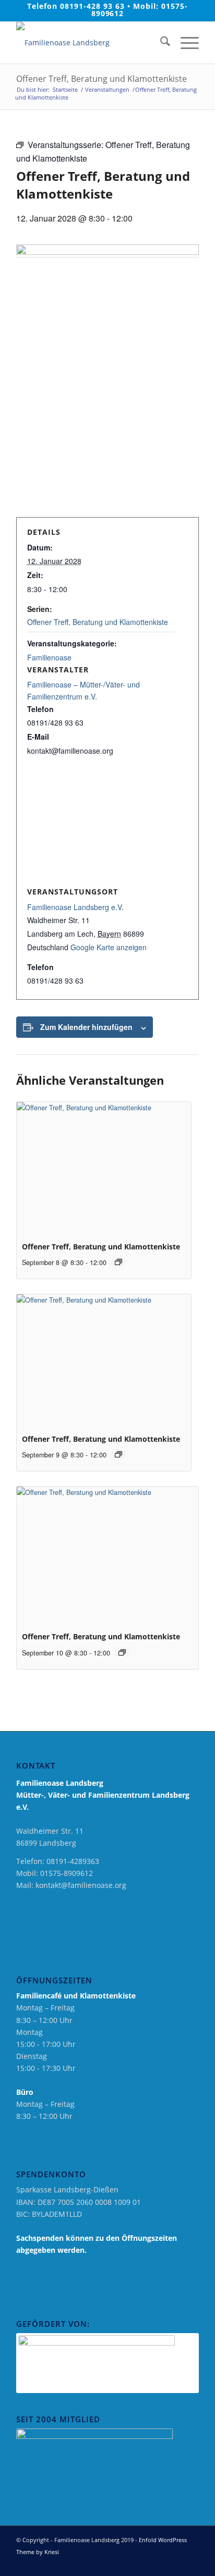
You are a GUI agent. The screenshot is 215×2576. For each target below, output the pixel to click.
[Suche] (160, 43)
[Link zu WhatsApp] (191, 2563)
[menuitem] (160, 43)
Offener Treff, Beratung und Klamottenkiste (98, 622)
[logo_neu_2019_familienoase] (89, 43)
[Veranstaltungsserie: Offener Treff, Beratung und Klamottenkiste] (118, 1262)
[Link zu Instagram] (175, 2563)
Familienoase (49, 657)
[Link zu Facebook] (160, 2563)
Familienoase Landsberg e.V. (75, 907)
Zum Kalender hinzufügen (86, 1027)
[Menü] (184, 43)
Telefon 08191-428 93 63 (76, 6)
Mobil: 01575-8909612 (140, 10)
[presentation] (104, 1167)
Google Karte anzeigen (109, 947)
